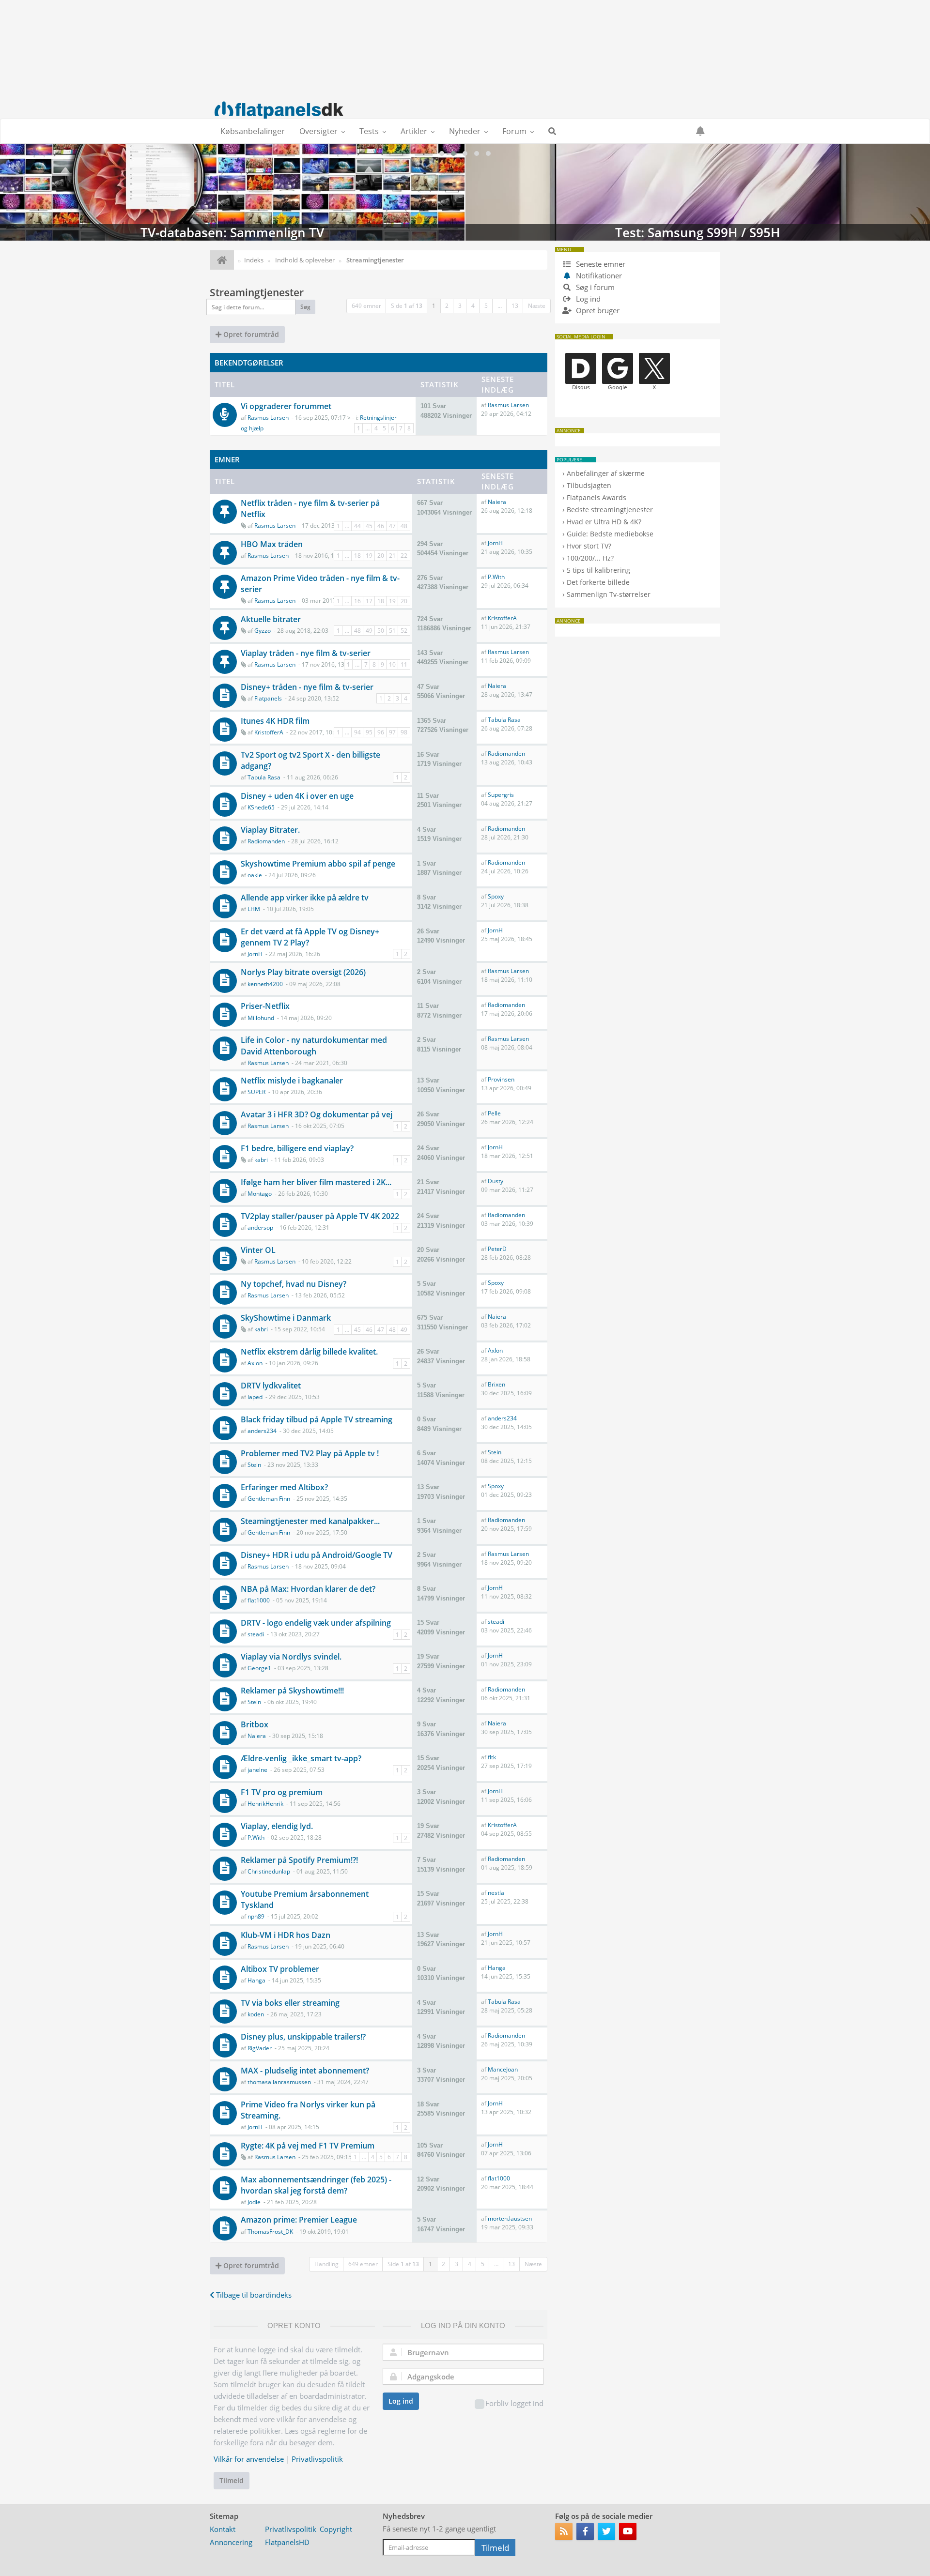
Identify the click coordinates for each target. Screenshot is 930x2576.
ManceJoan (503, 2069)
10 (392, 664)
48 (404, 526)
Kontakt (223, 2529)
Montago (260, 1194)
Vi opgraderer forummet (286, 406)
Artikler (414, 131)
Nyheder (465, 131)
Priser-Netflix (265, 1006)
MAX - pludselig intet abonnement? (305, 2071)
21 (392, 556)
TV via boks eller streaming (290, 2003)
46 (381, 526)
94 (357, 732)
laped (255, 1397)
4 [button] (473, 306)
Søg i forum (594, 287)
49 (369, 631)
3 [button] (460, 306)
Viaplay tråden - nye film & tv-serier (306, 653)
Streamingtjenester (257, 292)
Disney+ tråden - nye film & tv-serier (307, 687)
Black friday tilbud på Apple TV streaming (317, 1419)
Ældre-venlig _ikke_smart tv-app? (301, 1758)
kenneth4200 (265, 984)
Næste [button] (537, 306)
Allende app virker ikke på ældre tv (305, 898)
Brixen (496, 1384)
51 (392, 631)
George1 (259, 1668)
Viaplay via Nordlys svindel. (291, 1657)
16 (357, 601)
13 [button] (515, 306)
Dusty (496, 1181)
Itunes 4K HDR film (275, 721)
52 (404, 631)
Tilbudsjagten (589, 485)
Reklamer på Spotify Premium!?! (299, 1860)
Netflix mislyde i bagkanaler (292, 1081)
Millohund (261, 1018)
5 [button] (486, 306)
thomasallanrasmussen (279, 2082)
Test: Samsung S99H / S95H (698, 192)
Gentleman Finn (269, 1499)
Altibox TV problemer (280, 1969)
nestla (496, 1893)
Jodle (254, 2202)
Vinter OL (258, 1250)
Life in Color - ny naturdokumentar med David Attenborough (314, 1045)
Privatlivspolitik (317, 2459)
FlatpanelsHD (287, 2542)
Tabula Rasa (504, 720)
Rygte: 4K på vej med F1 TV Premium (308, 2146)
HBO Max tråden (272, 544)
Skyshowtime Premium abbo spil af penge (318, 864)
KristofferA (502, 618)
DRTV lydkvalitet (271, 1386)
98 (404, 732)
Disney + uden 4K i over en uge (297, 796)
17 (369, 601)
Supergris (501, 795)
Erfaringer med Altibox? (284, 1487)
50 (381, 631)
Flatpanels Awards (597, 497)
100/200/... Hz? (590, 558)
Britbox (255, 1724)
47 (392, 526)
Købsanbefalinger (253, 131)
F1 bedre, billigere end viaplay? (297, 1148)
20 (381, 556)
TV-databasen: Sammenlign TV (232, 192)
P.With (496, 577)
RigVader (260, 2048)
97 (392, 732)
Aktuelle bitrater (271, 619)
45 (369, 526)
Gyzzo (263, 631)
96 (381, 732)
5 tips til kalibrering (598, 570)
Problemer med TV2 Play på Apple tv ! (310, 1453)
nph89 (256, 1916)
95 (369, 732)
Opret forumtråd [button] (250, 334)
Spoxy (496, 896)
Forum (514, 131)
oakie (255, 875)
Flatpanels (268, 698)
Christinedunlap (269, 1871)
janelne (257, 1770)
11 (404, 664)
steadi (256, 1634)
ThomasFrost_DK (270, 2232)
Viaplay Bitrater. (270, 830)
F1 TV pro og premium (282, 1792)
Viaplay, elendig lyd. (277, 1826)
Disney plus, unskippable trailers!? (303, 2037)
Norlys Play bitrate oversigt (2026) (303, 972)
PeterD (497, 1249)
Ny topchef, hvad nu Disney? (294, 1284)
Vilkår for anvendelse (249, 2459)
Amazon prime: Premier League (299, 2220)
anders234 (262, 1431)
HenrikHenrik (265, 1804)
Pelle (494, 1113)
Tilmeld (232, 2480)
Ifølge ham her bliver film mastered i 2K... (316, 1182)
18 (357, 556)
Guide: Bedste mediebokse (610, 534)
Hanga (256, 1980)
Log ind (401, 2401)
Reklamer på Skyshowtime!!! (292, 1691)
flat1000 (259, 1600)
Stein (254, 1465)
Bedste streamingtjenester (610, 510)
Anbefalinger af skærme (606, 473)
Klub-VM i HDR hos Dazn (286, 1935)
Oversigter (318, 131)
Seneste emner (600, 264)
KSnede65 (261, 807)
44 (357, 526)
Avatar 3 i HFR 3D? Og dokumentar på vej (317, 1114)
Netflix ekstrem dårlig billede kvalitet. (309, 1352)
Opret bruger (597, 310)
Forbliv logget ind (514, 2403)
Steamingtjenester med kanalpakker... (310, 1521)
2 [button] (447, 306)
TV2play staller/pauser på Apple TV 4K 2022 (320, 1216)
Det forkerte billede (598, 582)
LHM (254, 909)
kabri (261, 1160)
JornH (495, 543)
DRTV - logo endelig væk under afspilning (316, 1623)
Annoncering (231, 2542)
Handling (326, 2264)
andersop (260, 1227)
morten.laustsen (510, 2218)
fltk (492, 1757)
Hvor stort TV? (589, 546)
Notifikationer (599, 275)
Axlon (255, 1363)
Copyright (336, 2529)
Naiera (497, 502)
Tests (369, 131)
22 (404, 556)
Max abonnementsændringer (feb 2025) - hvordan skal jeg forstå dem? (316, 2185)
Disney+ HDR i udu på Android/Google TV (317, 1555)
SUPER (256, 1092)
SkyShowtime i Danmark (286, 1318)
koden (256, 2014)
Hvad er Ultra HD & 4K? (604, 522)
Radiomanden (506, 754)
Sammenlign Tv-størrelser (609, 594)
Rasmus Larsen (268, 418)
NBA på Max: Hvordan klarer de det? (308, 1589)
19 (369, 556)
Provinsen (501, 1079)
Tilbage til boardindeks (253, 2295)
